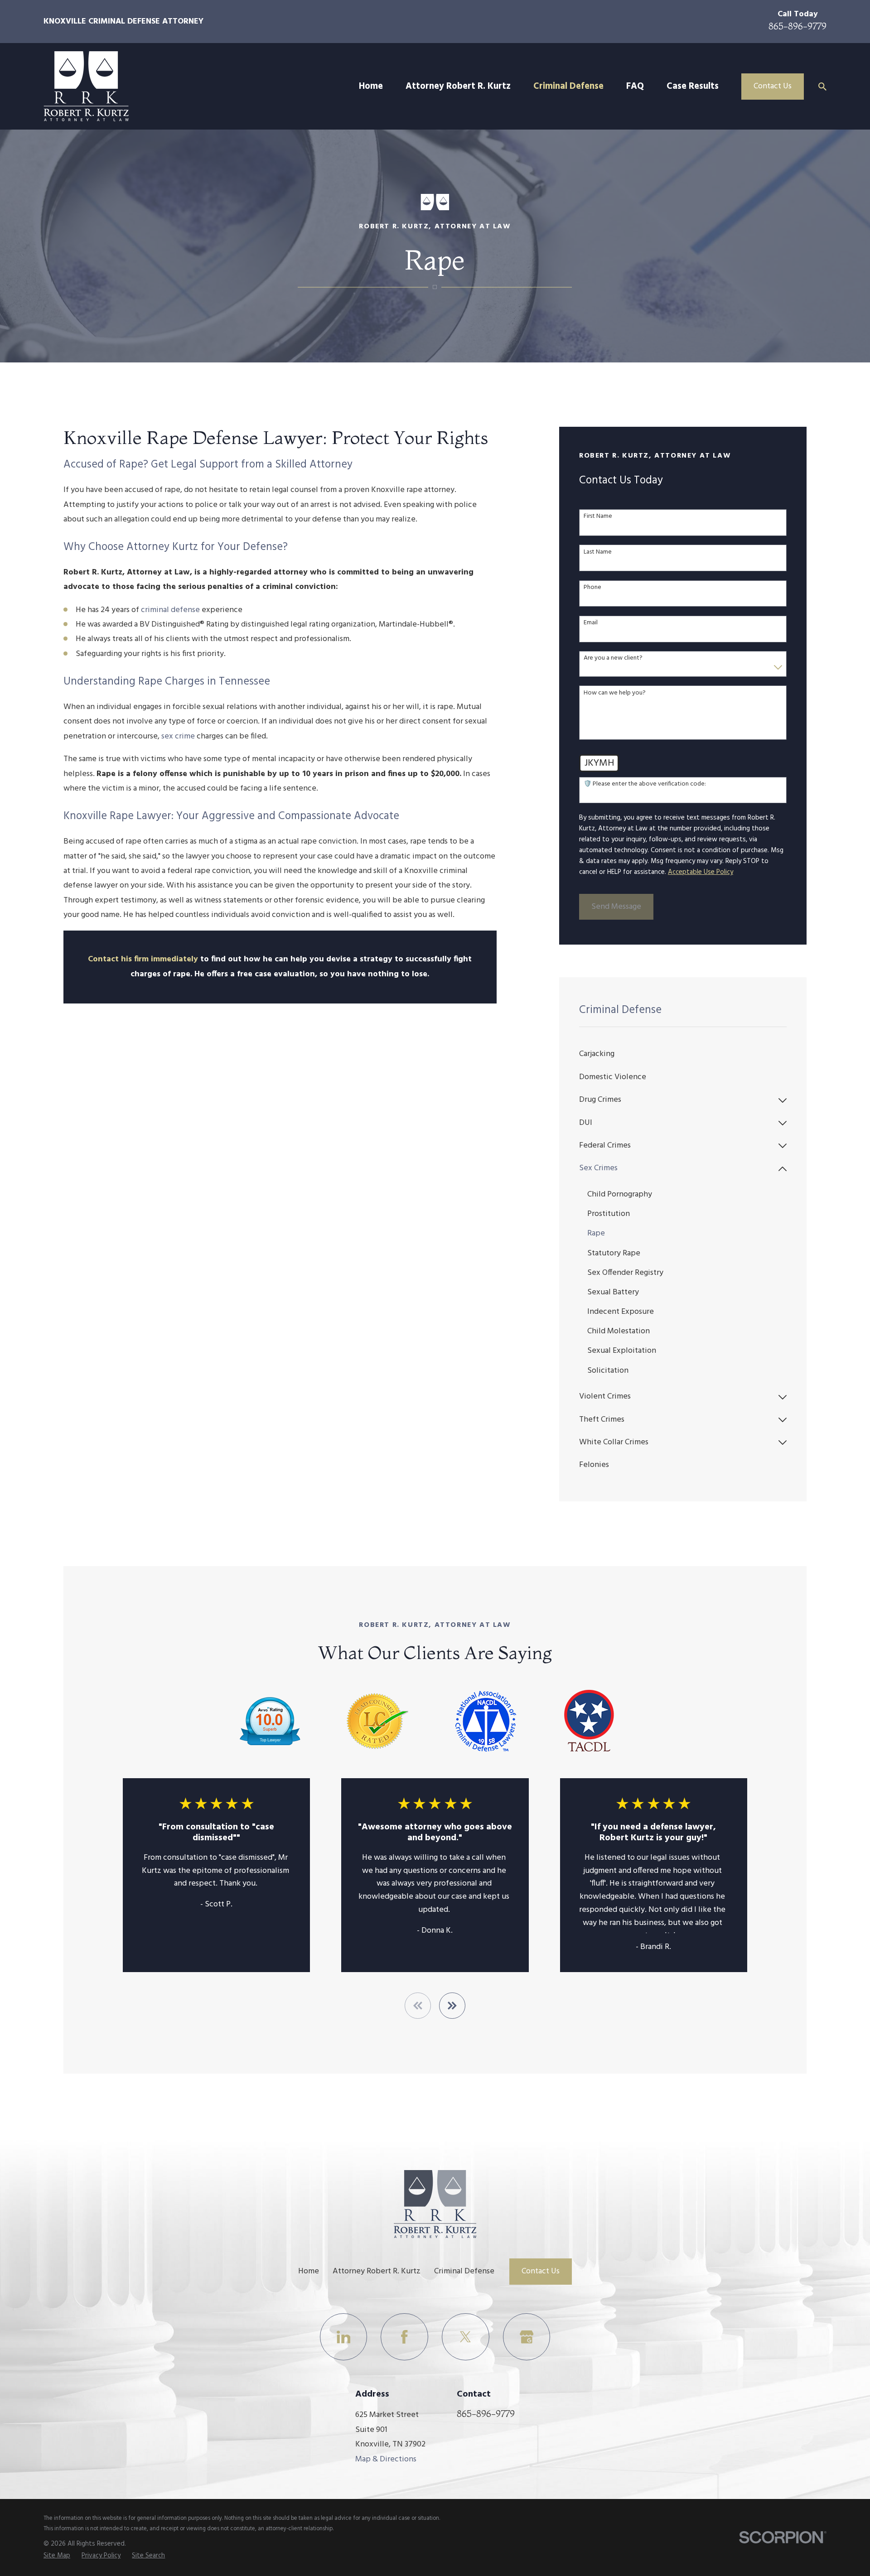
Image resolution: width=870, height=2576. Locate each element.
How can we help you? (615, 693)
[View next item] (452, 2006)
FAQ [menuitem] (635, 87)
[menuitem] (683, 1055)
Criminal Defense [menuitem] (568, 87)
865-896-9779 (797, 26)
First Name (598, 517)
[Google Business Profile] (527, 2337)
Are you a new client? (613, 658)
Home (309, 2271)
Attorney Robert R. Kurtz (377, 2271)
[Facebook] (404, 2337)
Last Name (598, 552)
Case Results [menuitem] (693, 87)
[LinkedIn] (344, 2337)
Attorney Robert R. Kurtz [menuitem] (458, 87)
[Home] (86, 86)
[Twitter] (466, 2337)
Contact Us (773, 86)
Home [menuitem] (371, 87)
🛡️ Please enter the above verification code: (645, 784)
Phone (592, 588)
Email (591, 623)
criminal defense (170, 610)
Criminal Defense (464, 2271)
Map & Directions (386, 2459)
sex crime (178, 736)
